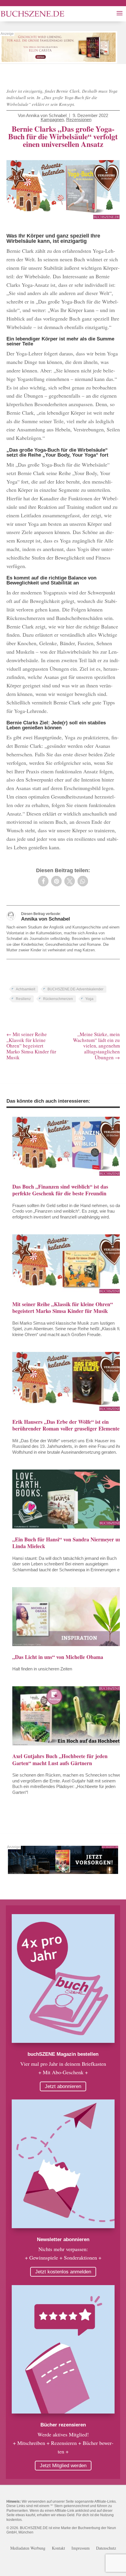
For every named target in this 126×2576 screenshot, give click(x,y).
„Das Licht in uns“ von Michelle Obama (58, 1657)
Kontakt (58, 2548)
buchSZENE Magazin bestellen (63, 2054)
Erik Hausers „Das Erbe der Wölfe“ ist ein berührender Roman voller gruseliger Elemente (66, 1425)
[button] (43, 881)
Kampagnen (52, 120)
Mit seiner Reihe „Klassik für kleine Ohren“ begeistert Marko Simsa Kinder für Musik (63, 1308)
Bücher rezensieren (63, 2425)
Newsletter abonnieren (63, 2239)
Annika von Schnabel (46, 115)
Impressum (81, 2548)
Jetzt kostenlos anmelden (63, 2272)
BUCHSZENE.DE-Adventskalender (75, 989)
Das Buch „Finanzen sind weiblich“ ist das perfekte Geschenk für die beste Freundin (60, 1190)
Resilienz (23, 999)
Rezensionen (79, 120)
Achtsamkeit (25, 989)
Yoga (89, 999)
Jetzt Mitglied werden (63, 2466)
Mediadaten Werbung (28, 2548)
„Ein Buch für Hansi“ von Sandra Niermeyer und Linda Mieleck (68, 1543)
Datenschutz (106, 2548)
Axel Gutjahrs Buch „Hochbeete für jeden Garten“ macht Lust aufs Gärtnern (60, 1759)
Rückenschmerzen (58, 999)
